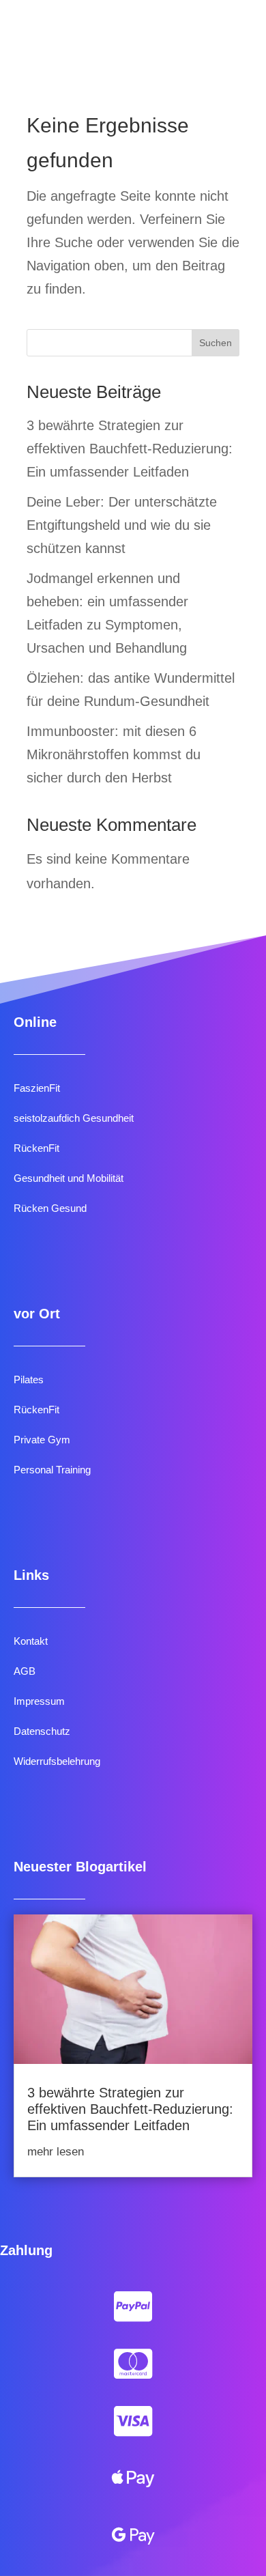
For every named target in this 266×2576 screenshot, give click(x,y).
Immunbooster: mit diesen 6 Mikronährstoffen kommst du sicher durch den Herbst (114, 754)
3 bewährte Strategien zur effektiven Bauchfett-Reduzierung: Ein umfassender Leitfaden (130, 449)
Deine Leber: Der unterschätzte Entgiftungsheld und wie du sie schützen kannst (122, 525)
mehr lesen (56, 2152)
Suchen (216, 343)
